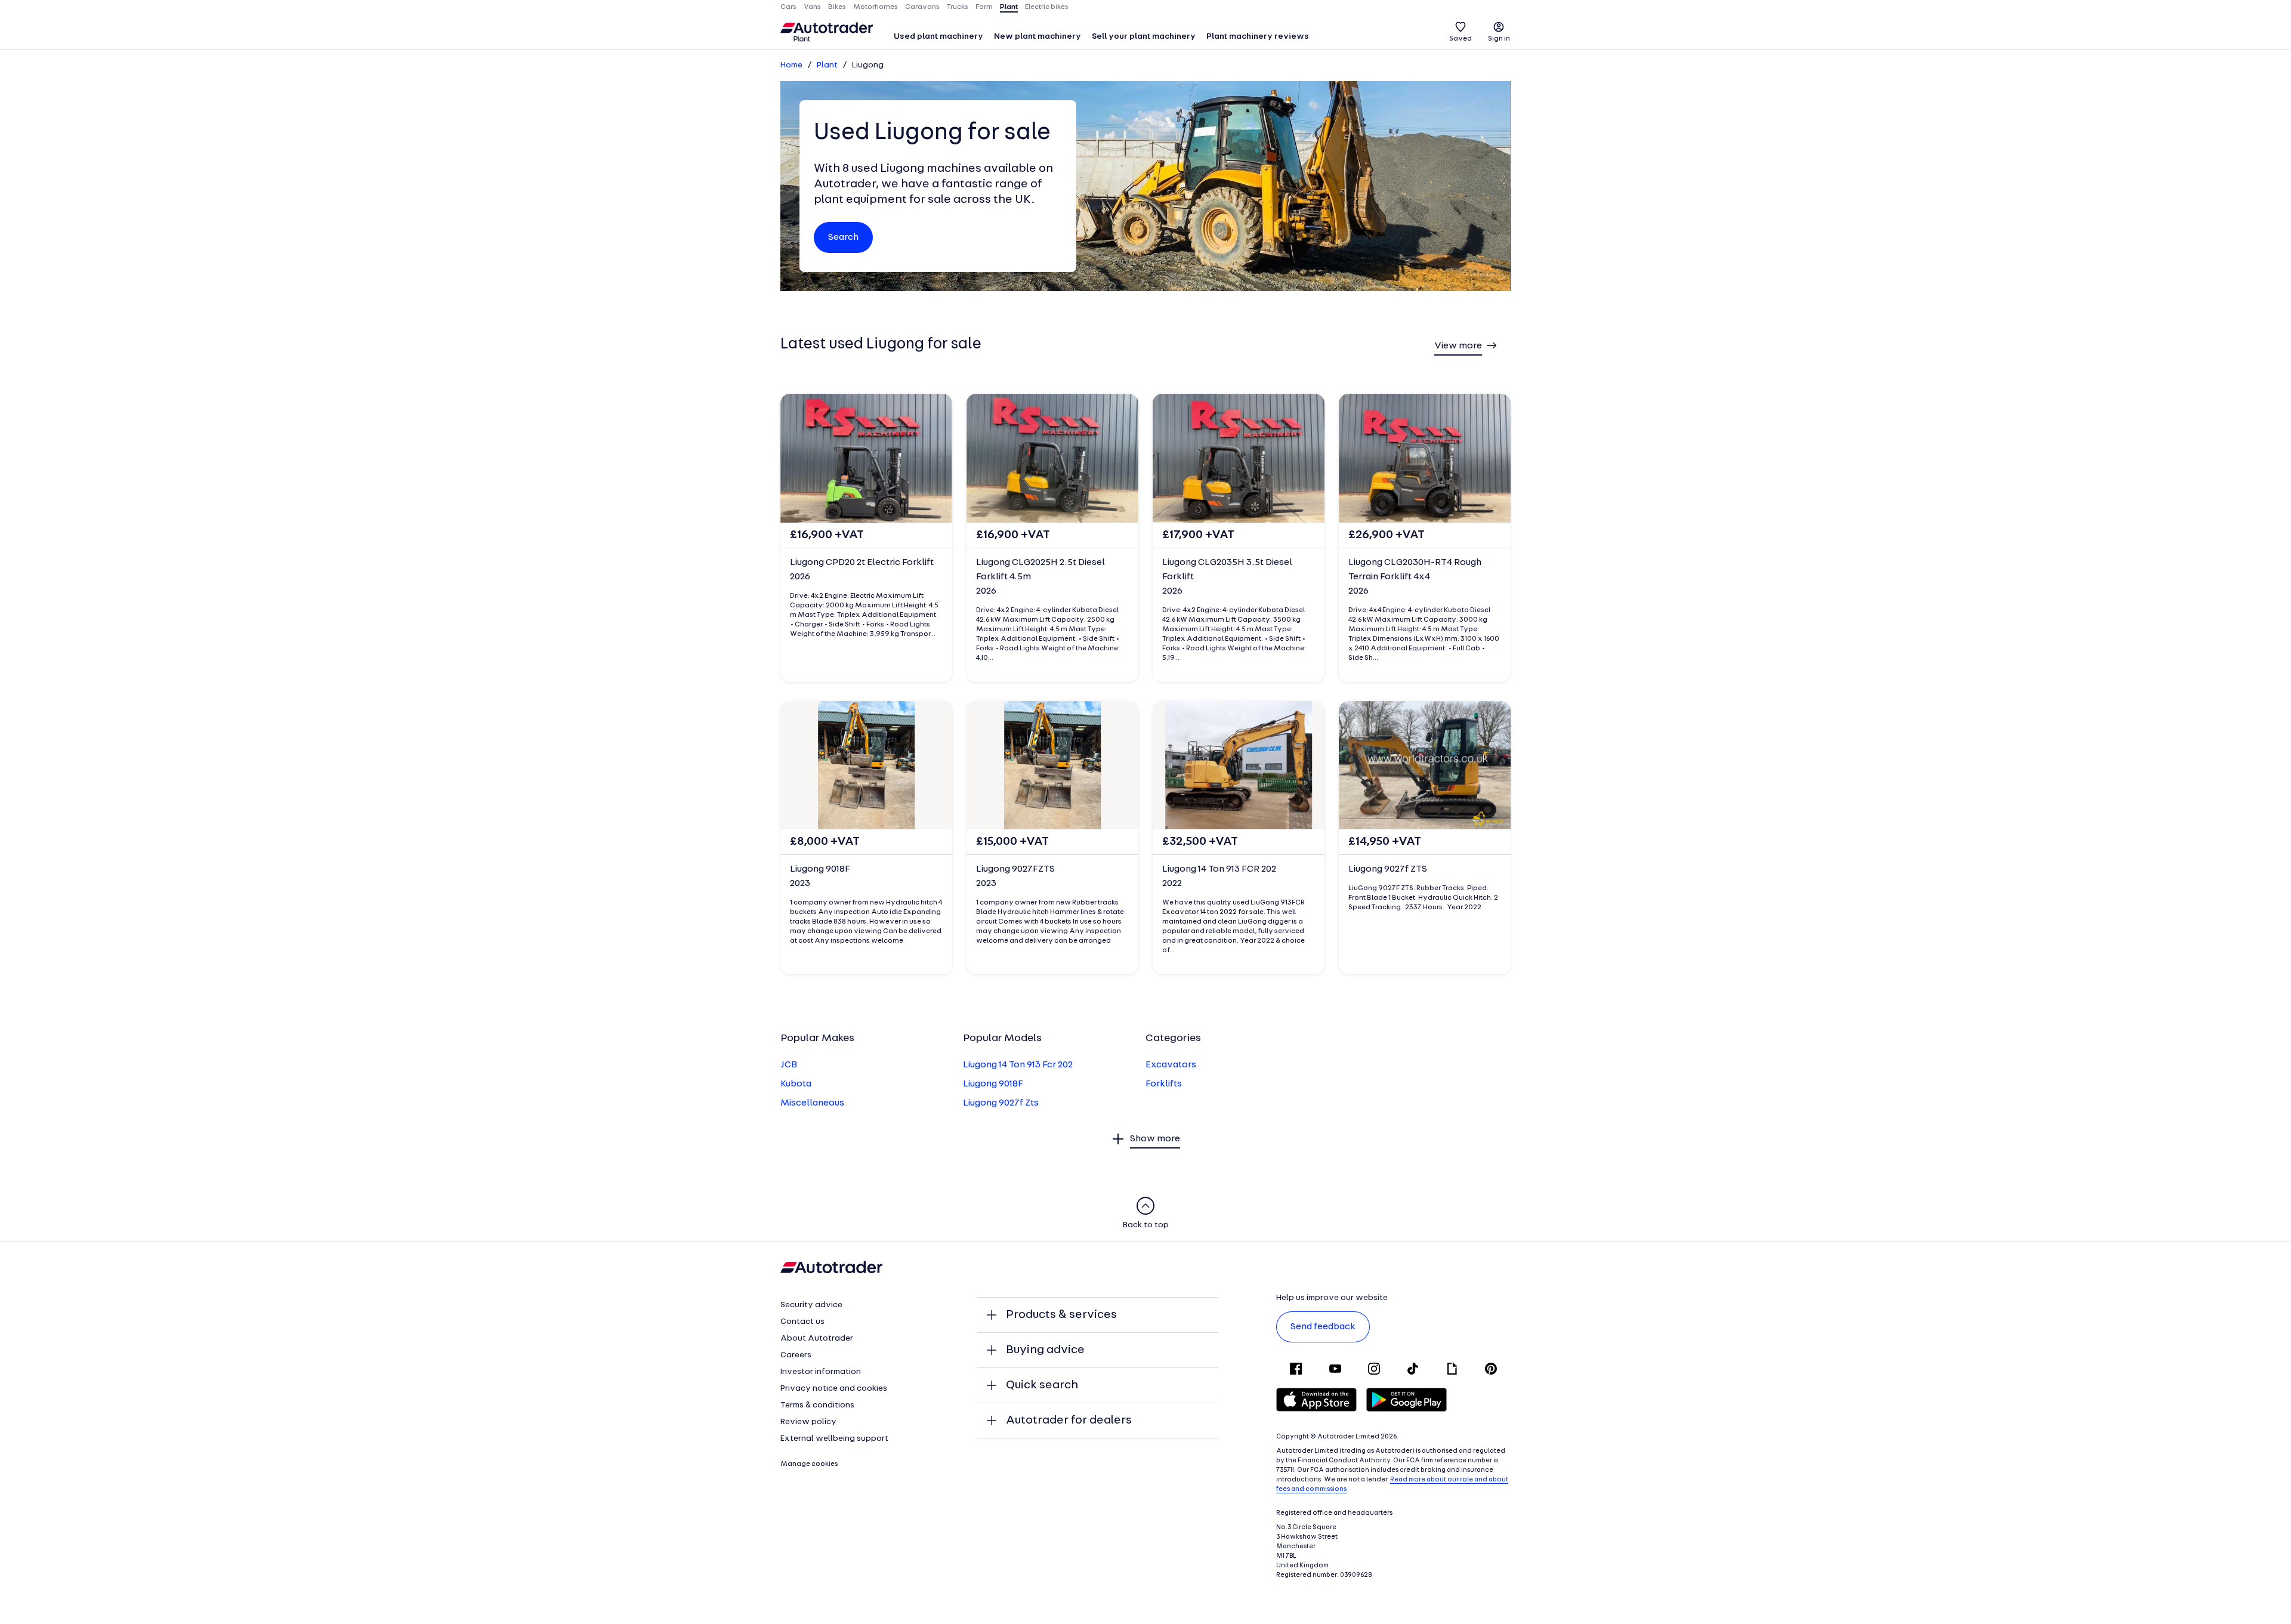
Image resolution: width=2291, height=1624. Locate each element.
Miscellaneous (812, 1103)
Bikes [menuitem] (837, 7)
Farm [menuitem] (984, 7)
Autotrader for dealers (1069, 1421)
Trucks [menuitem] (958, 7)
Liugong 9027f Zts (1001, 1103)
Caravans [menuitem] (922, 7)
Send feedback (1323, 1327)
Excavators (1171, 1065)
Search (843, 237)
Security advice (811, 1305)
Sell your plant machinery (1144, 37)
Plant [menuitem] (1009, 7)
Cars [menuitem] (788, 7)
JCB (789, 1065)
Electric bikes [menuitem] (1047, 7)
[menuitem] (938, 38)
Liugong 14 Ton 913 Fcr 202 (1018, 1065)
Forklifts (1164, 1084)
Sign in (1499, 39)
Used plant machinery (938, 37)
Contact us (802, 1322)
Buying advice (1045, 1350)
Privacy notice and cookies (834, 1389)
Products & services (1061, 1315)
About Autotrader (817, 1339)
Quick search (1042, 1385)
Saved (1461, 39)
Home (791, 65)
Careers (796, 1355)
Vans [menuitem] (812, 7)
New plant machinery (1038, 37)
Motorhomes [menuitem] (876, 7)
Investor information (821, 1372)
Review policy (808, 1422)
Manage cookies (809, 1464)
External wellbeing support (834, 1439)
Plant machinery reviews (1258, 37)
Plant (827, 65)
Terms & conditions (817, 1405)
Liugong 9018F (993, 1084)
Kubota (796, 1084)
